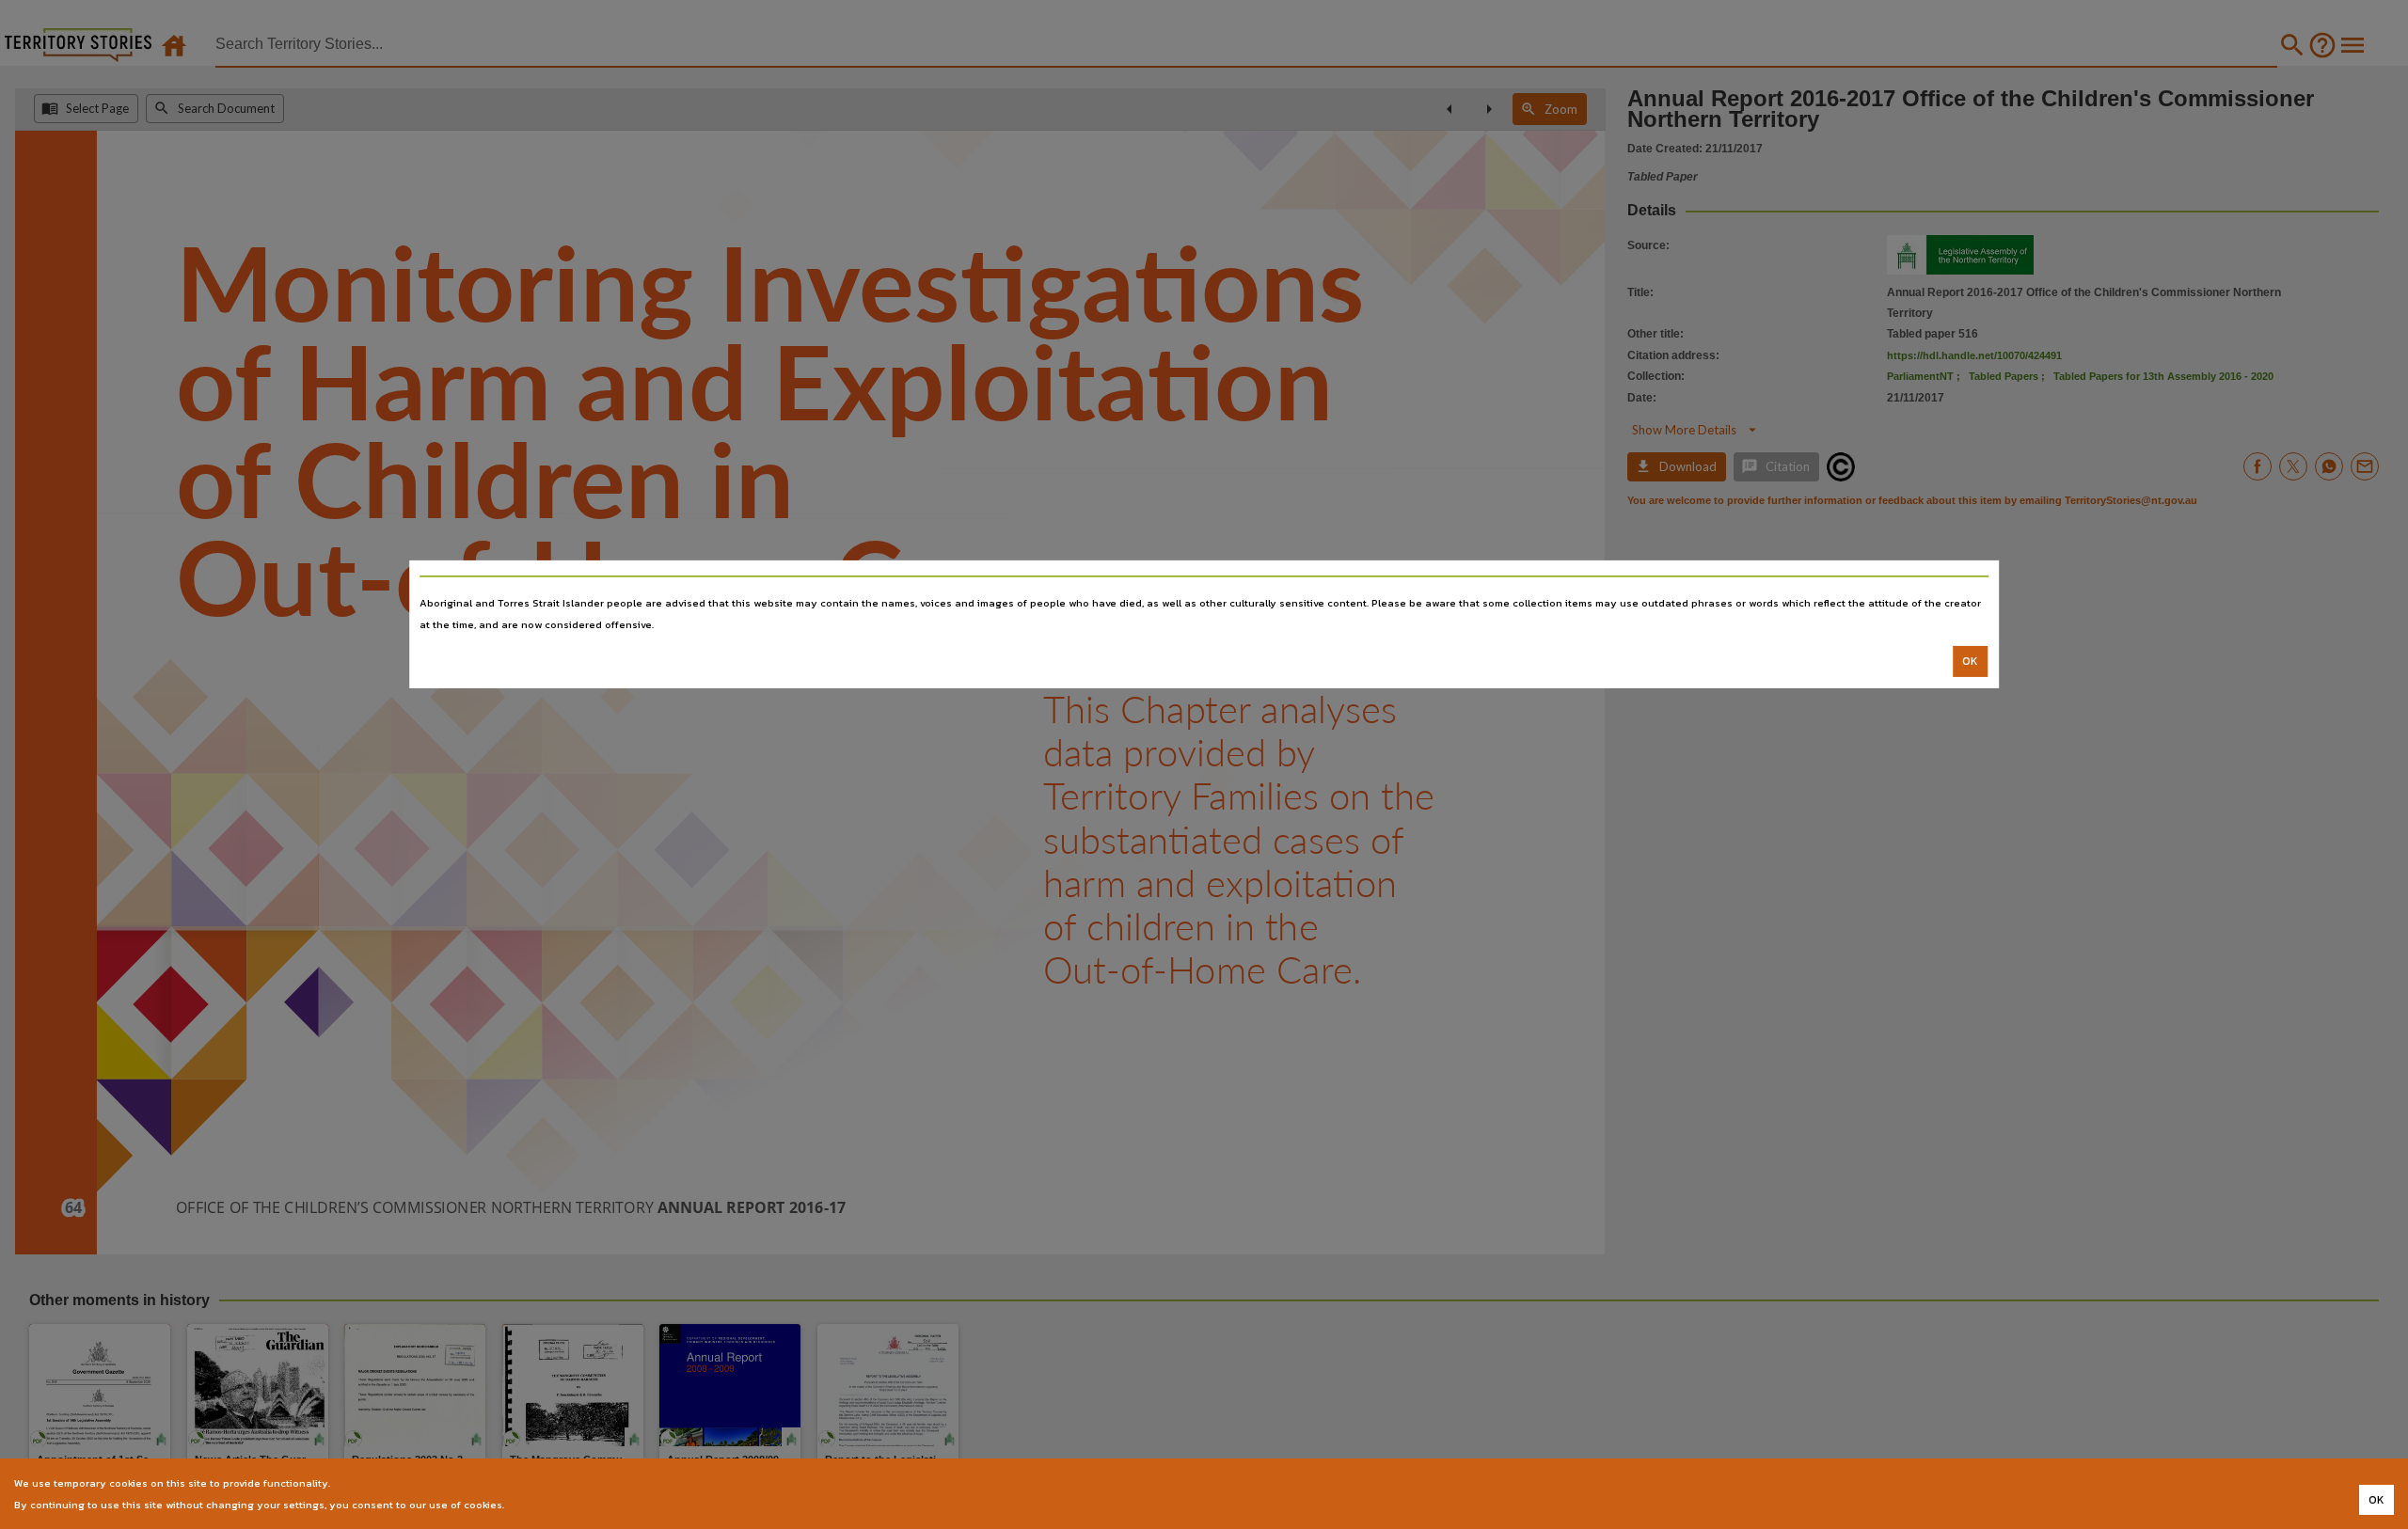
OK (1970, 661)
